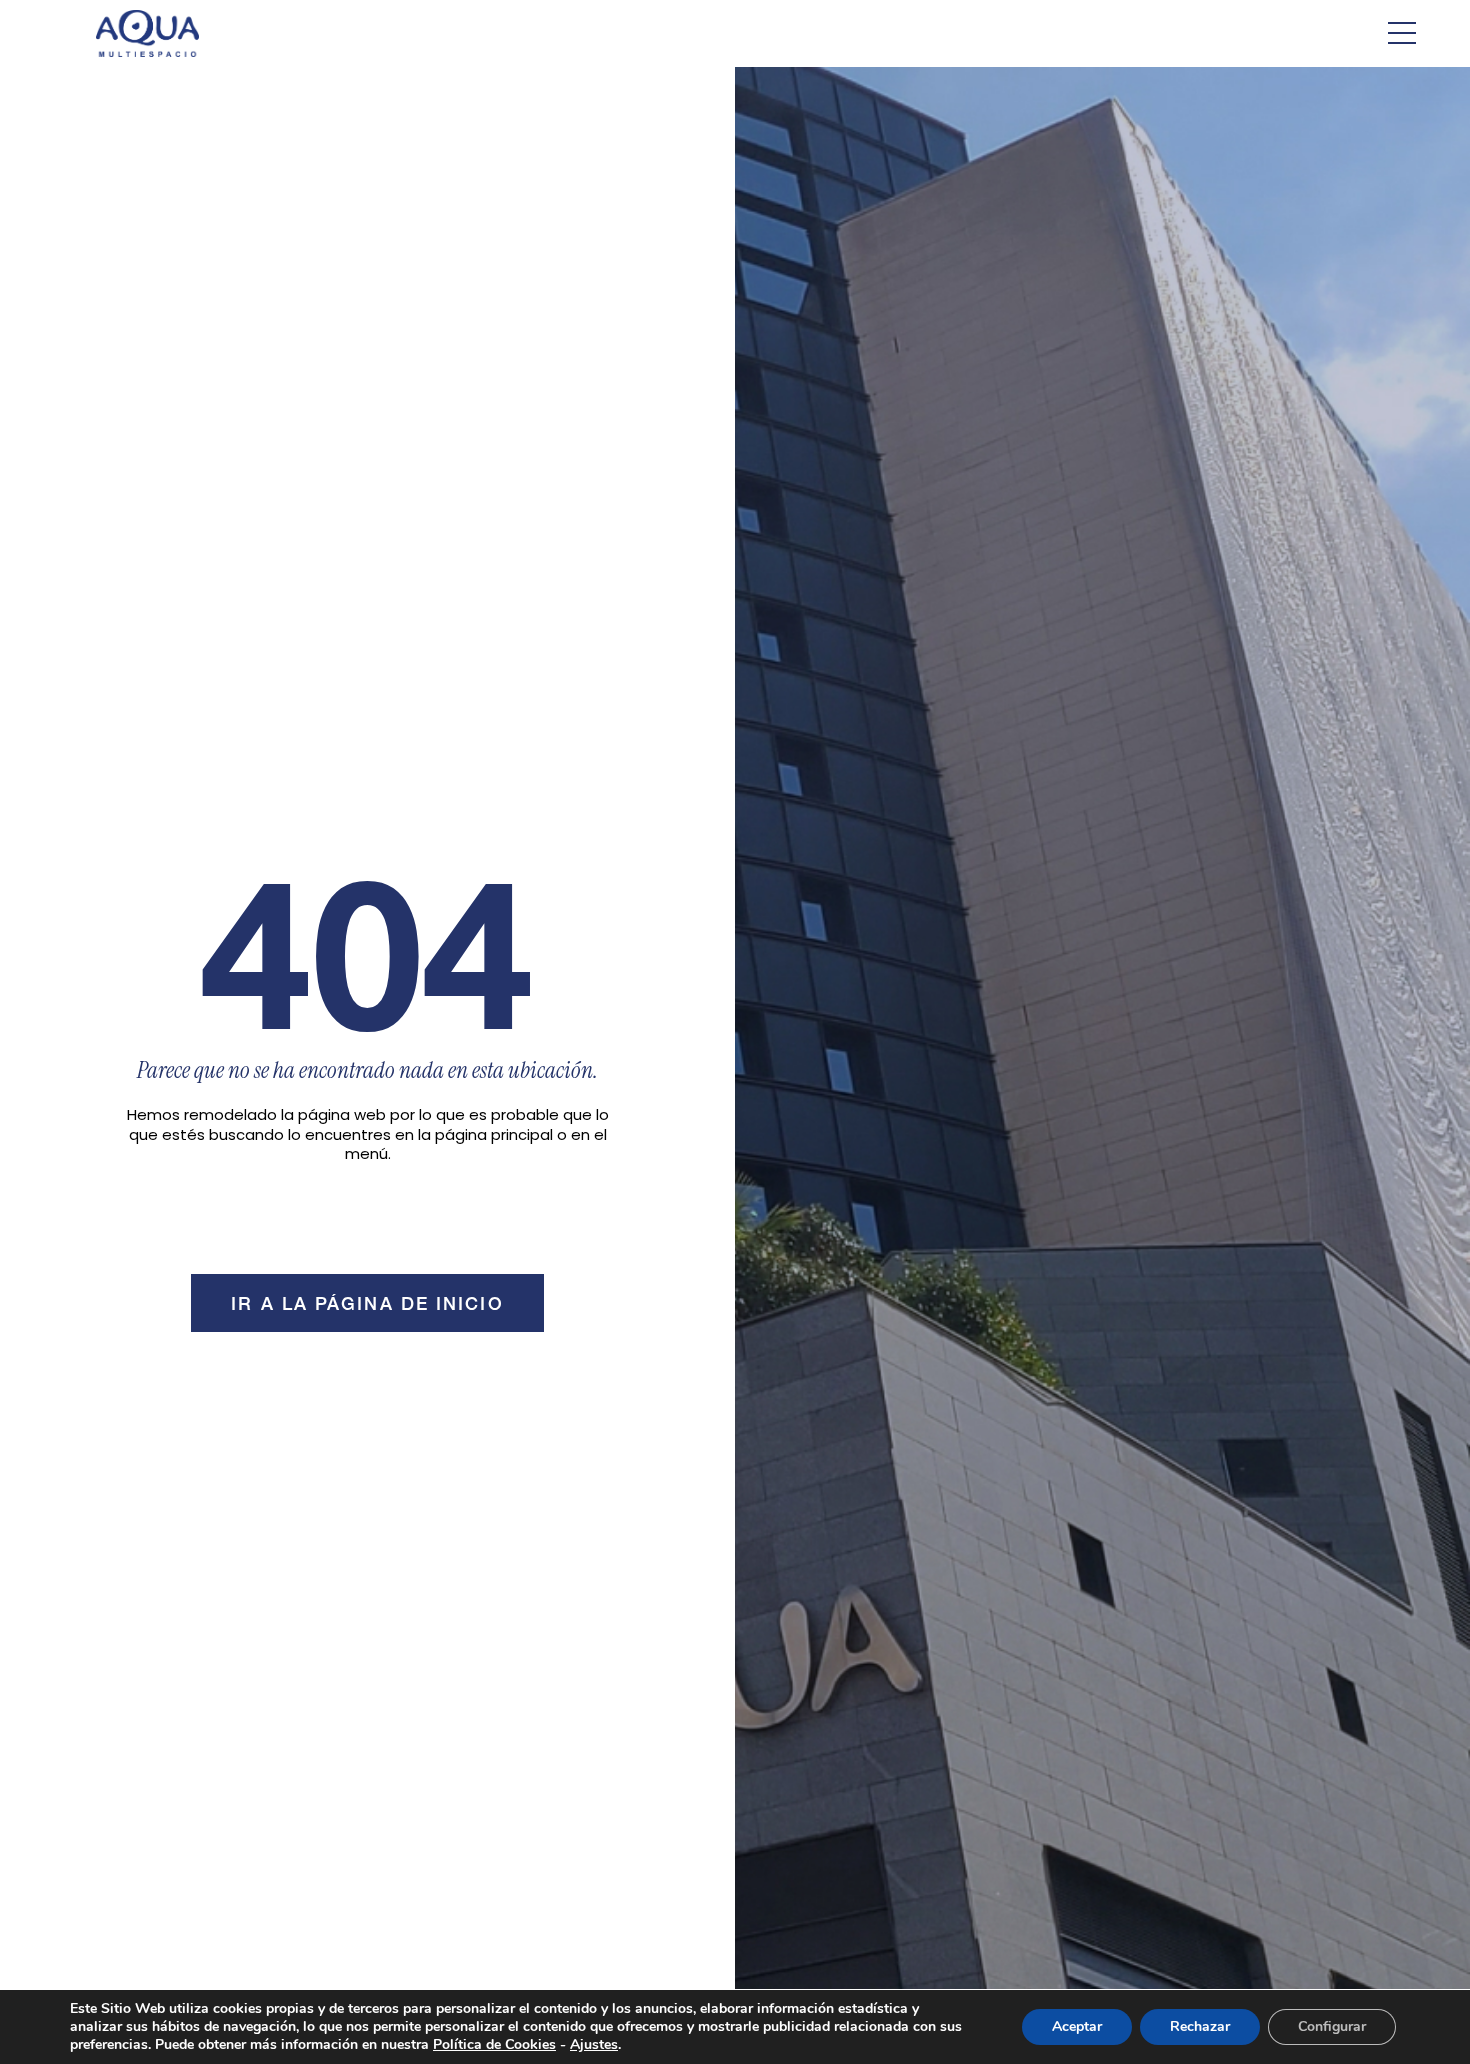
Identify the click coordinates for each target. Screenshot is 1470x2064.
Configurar (1332, 2026)
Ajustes (594, 2045)
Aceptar (1077, 2026)
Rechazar (1200, 2026)
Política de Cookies (494, 2044)
